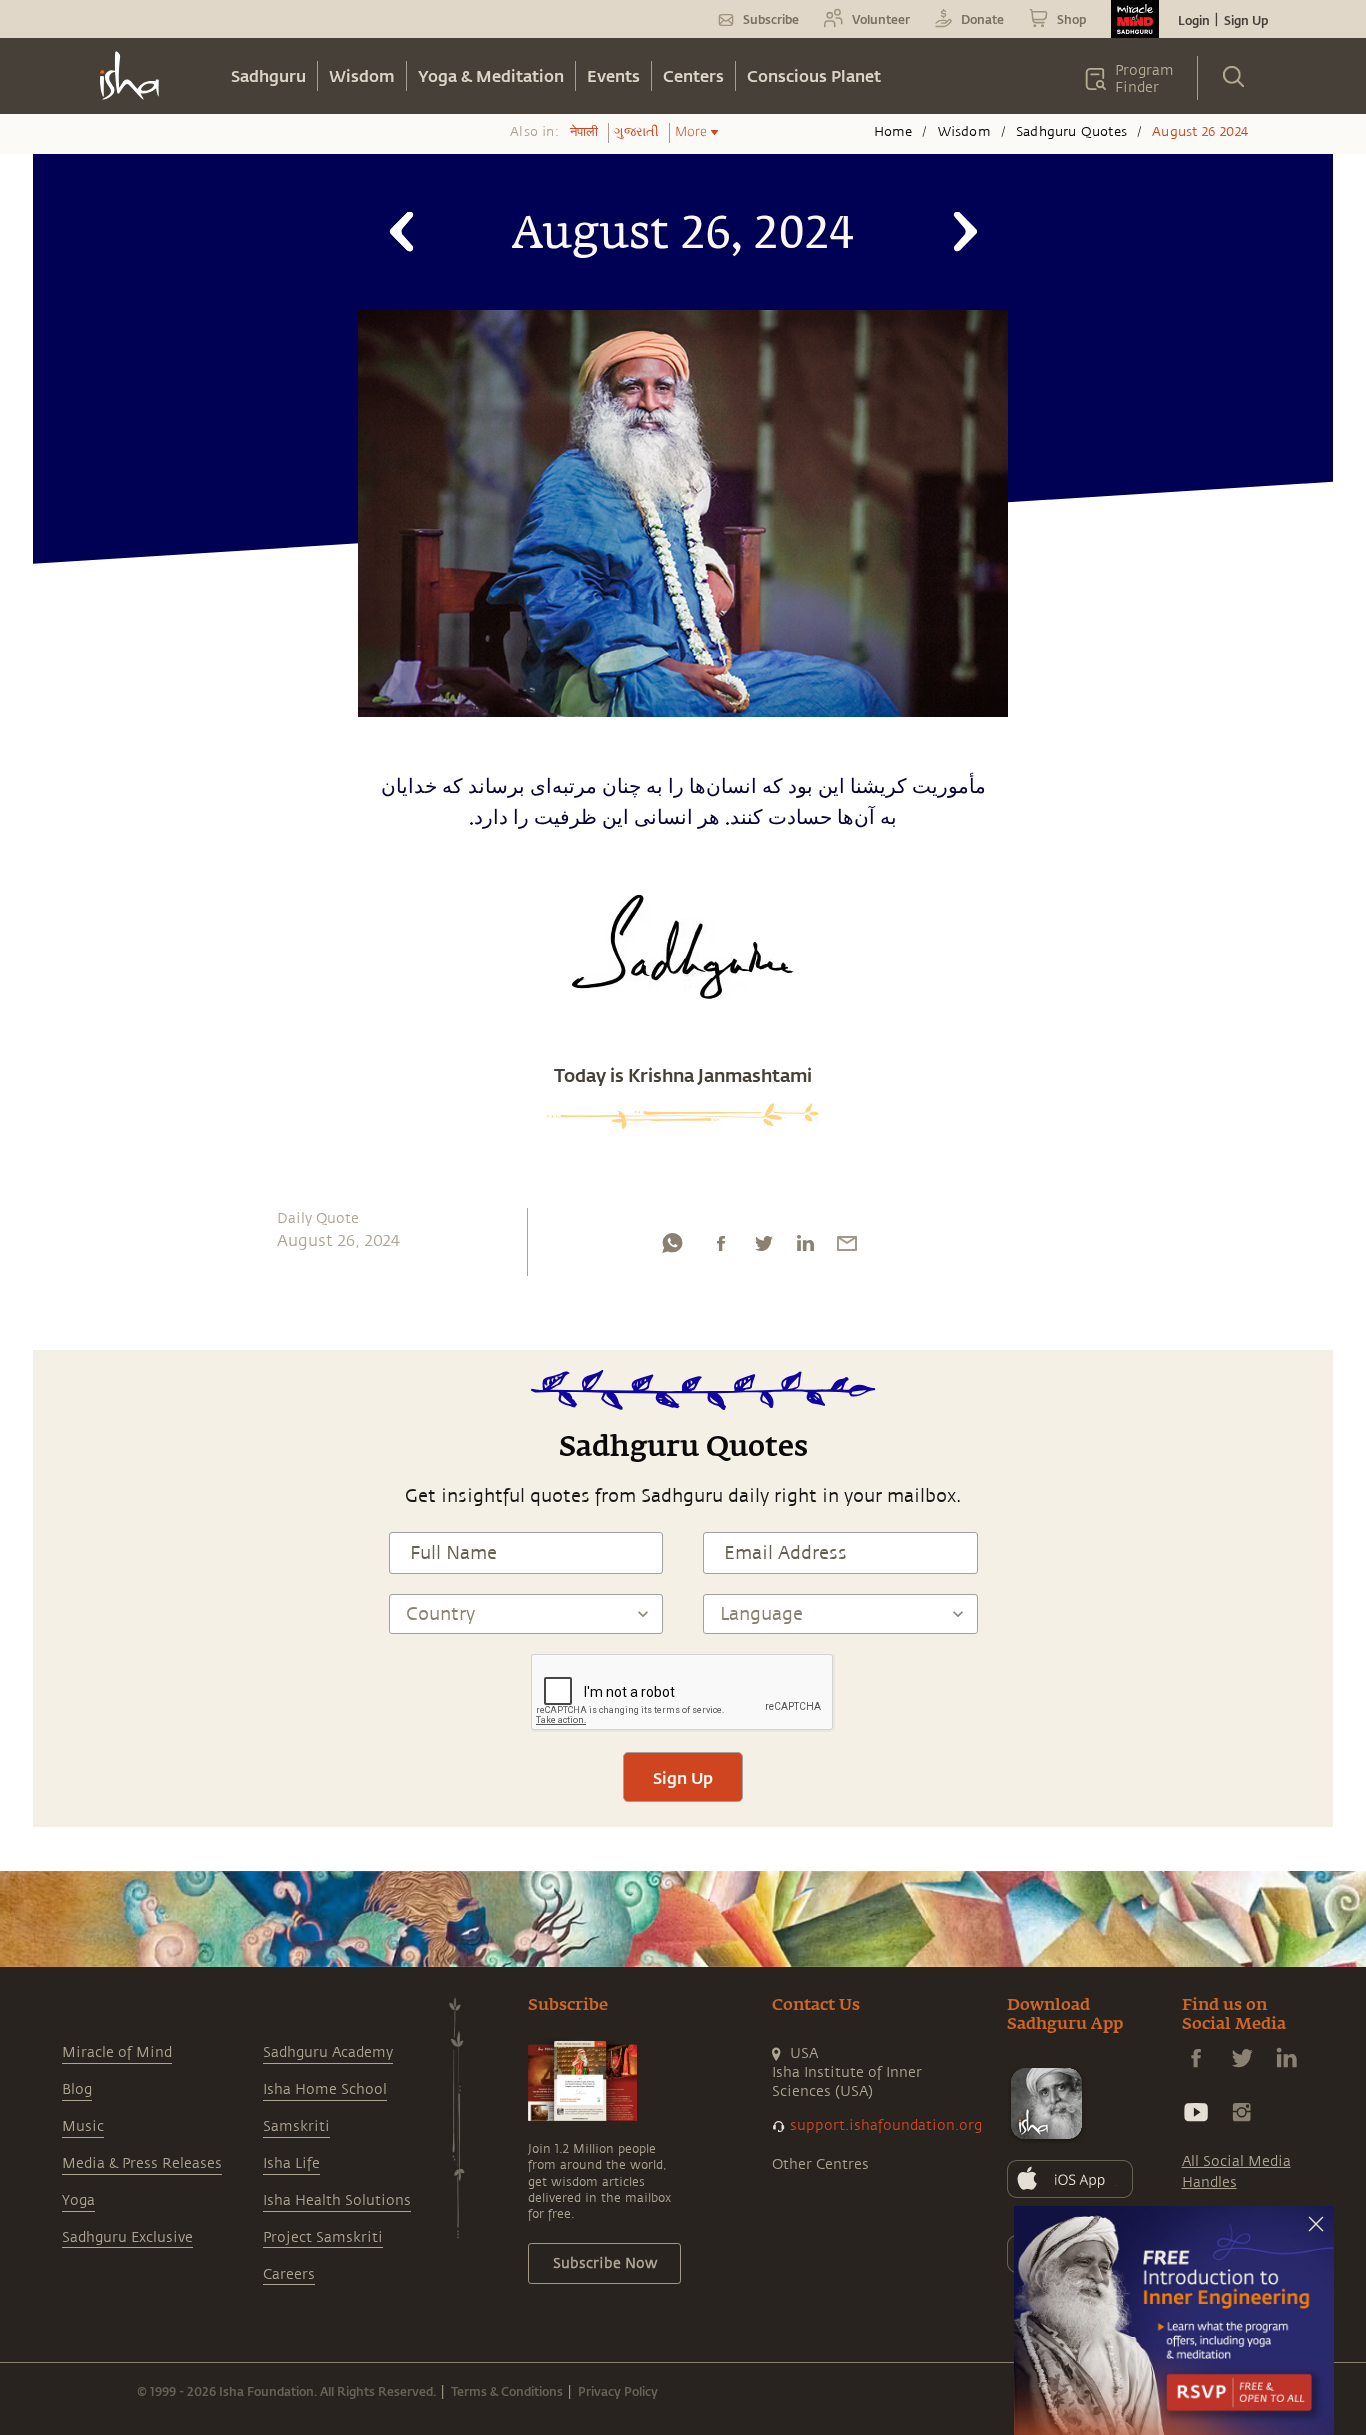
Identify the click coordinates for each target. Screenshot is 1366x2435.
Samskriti (296, 2126)
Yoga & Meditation (491, 75)
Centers (693, 75)
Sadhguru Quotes (1071, 132)
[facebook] (721, 1248)
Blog (77, 2089)
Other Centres (820, 2164)
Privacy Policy (618, 2391)
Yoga (78, 2200)
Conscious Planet (814, 75)
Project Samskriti (323, 2237)
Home (893, 132)
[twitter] (763, 1248)
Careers (289, 2274)
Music (83, 2126)
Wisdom (362, 75)
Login (1194, 20)
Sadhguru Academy (328, 2052)
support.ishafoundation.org (886, 2125)
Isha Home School (325, 2089)
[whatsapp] (672, 1248)
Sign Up (1246, 20)
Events (613, 75)
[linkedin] (805, 1248)
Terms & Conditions (507, 2391)
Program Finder (1144, 79)
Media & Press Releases (142, 2163)
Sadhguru (268, 75)
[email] (847, 1248)
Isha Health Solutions (337, 2200)
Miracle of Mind (117, 2052)
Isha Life (291, 2163)
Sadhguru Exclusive (127, 2237)
